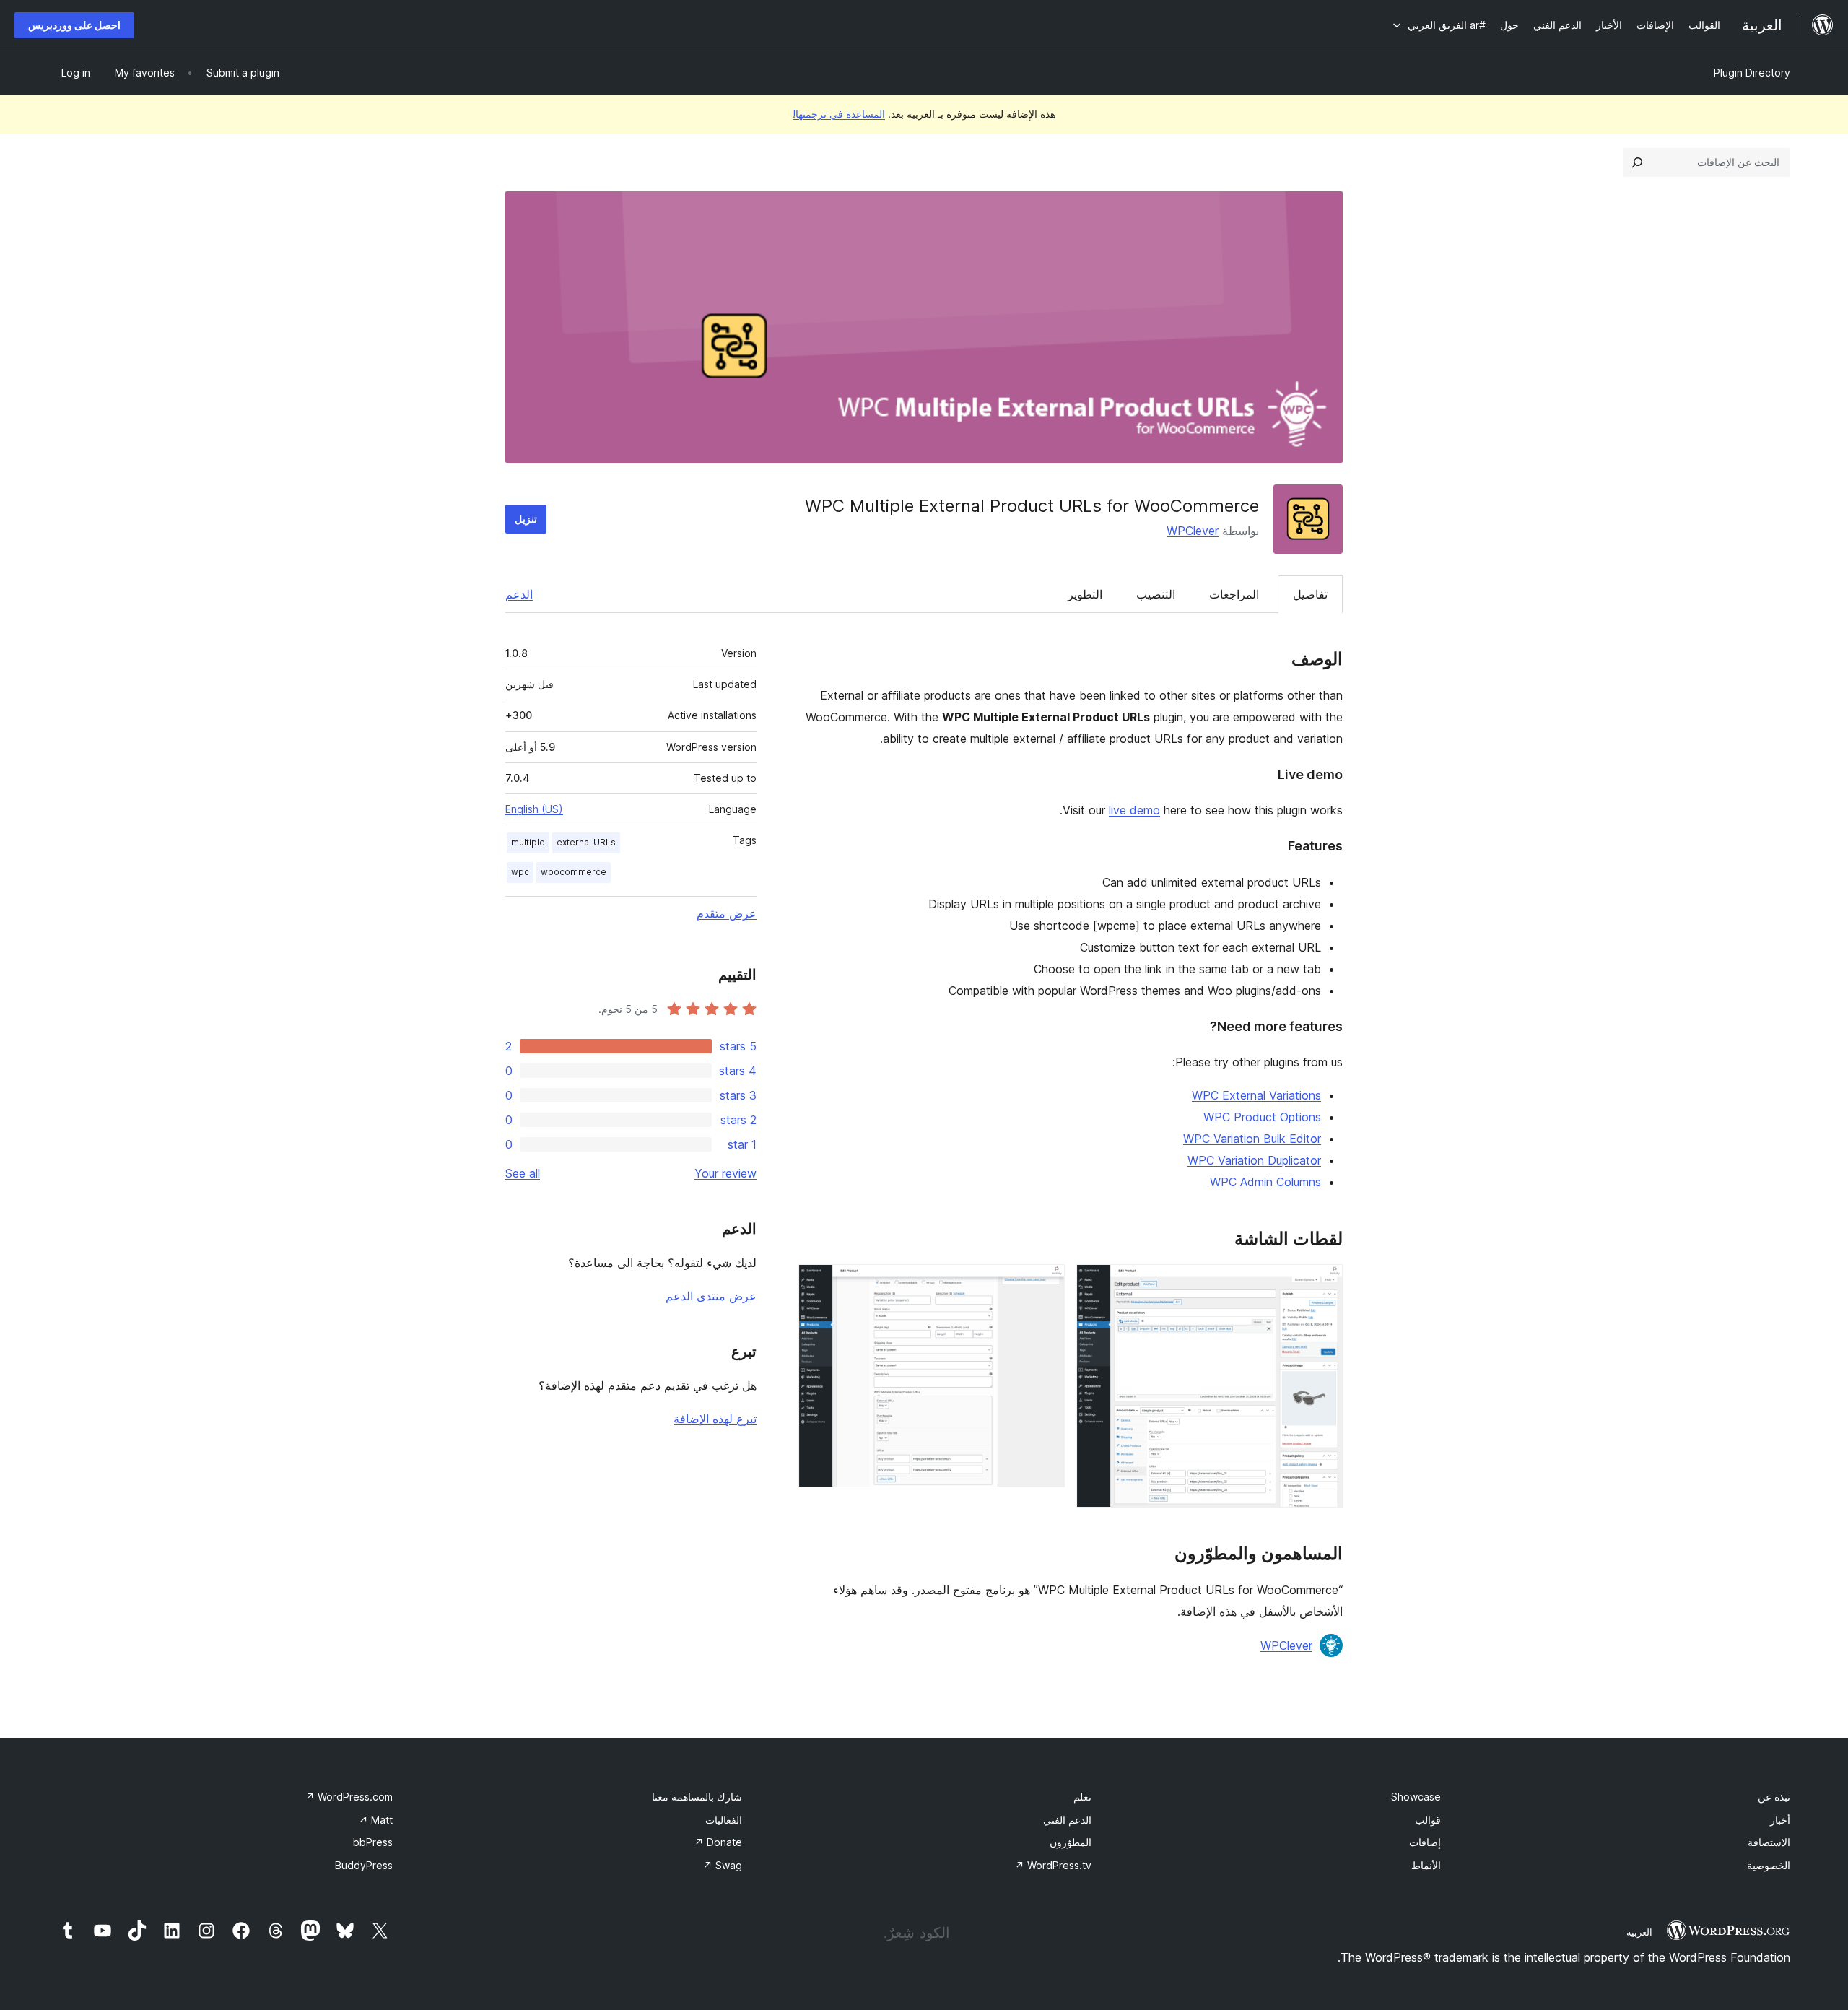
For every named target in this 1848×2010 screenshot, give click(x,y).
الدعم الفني (1067, 1820)
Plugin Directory (1752, 73)
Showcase (1416, 1797)
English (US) (534, 809)
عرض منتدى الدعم (711, 1296)
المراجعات (1234, 594)
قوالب (1428, 1820)
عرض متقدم (727, 913)
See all (523, 1173)
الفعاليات (724, 1820)
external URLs (586, 842)
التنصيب (1156, 594)
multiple (528, 842)
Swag (723, 1865)
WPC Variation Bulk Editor (1252, 1139)
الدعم (519, 594)
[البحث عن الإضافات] (1637, 162)
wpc (520, 872)
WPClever (1193, 531)
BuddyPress (364, 1865)
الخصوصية (1769, 1865)
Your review (725, 1173)
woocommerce (574, 872)
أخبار (1780, 1820)
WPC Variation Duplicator (1254, 1160)
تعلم (1082, 1797)
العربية (1639, 1932)
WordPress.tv (1053, 1865)
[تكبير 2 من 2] (1045, 1284)
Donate (718, 1842)
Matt (376, 1820)
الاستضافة (1769, 1842)
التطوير (1085, 594)
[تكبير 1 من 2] (1323, 1284)
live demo (1134, 810)
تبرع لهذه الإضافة (715, 1419)
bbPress (373, 1842)
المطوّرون (1071, 1842)
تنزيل (526, 519)
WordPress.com (349, 1797)
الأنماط (1426, 1865)
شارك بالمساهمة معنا (697, 1797)
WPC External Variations (1256, 1095)
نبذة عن (1774, 1797)
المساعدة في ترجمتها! (839, 114)
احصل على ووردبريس (74, 25)
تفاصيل (1310, 594)
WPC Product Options (1262, 1117)
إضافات (1425, 1842)
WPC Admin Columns (1265, 1182)
